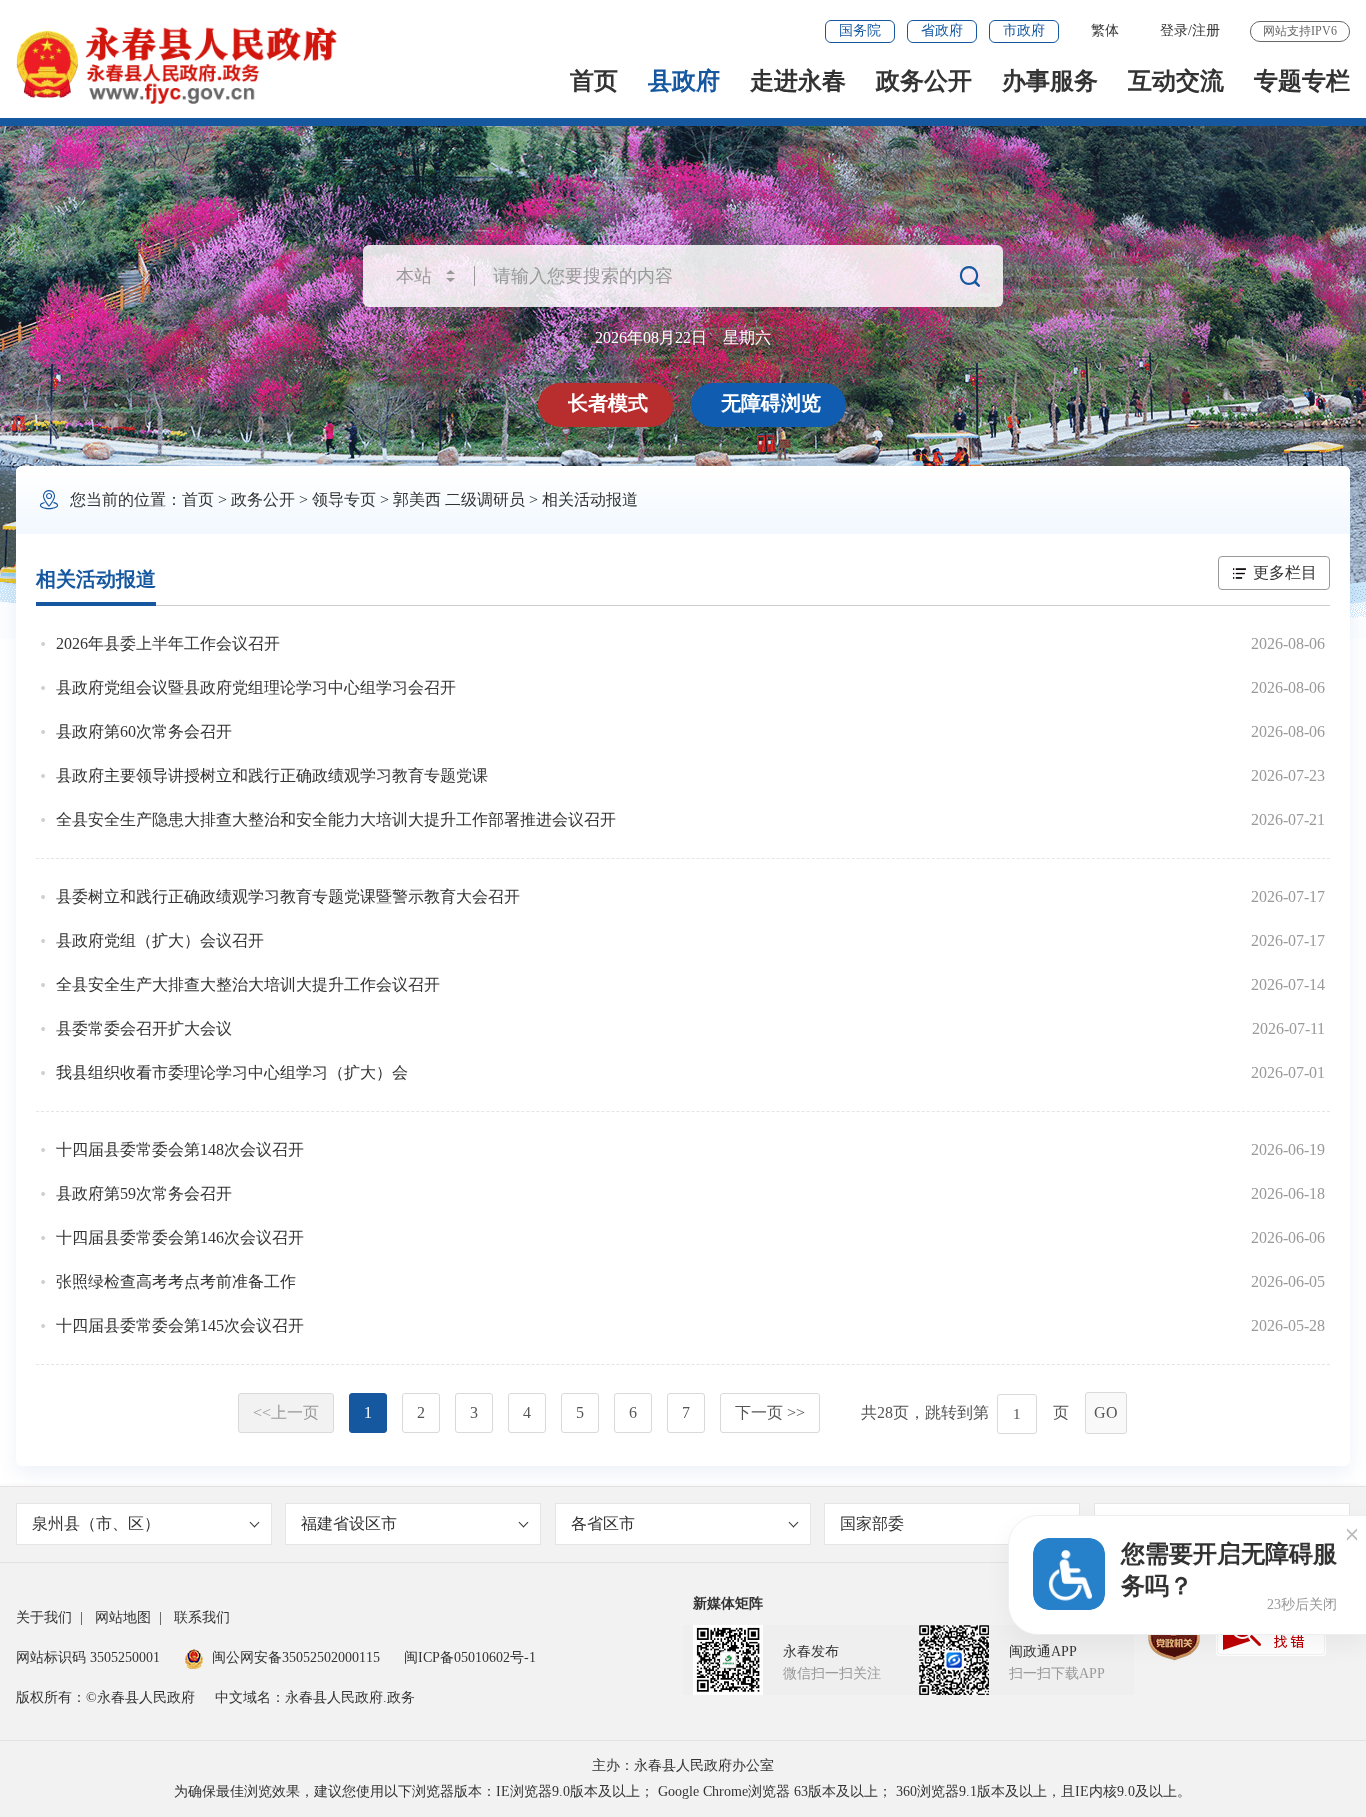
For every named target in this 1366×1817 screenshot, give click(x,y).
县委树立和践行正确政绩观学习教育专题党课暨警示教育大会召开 (288, 896)
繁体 (1105, 30)
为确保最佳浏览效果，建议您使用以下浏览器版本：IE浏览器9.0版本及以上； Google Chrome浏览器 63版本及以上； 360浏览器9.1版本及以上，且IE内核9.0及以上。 (682, 1791)
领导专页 (344, 499)
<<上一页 (286, 1412)
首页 (594, 81)
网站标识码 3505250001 (88, 1657)
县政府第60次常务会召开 (144, 731)
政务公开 (924, 81)
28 (885, 1412)
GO (1106, 1412)
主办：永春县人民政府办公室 (683, 1765)
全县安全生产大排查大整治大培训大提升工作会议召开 (248, 984)
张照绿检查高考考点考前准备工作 (176, 1281)
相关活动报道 (590, 499)
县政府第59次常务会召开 (144, 1193)
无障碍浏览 (771, 403)
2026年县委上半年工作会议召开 (168, 643)
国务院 (860, 30)
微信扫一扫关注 (832, 1673)
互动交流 (1176, 81)
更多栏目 (1285, 572)
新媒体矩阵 (728, 1603)
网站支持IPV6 (1300, 31)
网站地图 (123, 1617)
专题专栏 (1302, 81)
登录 (1174, 30)
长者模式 (608, 403)
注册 (1206, 30)
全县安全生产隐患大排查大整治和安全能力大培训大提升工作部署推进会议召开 (336, 819)
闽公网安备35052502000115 (296, 1657)
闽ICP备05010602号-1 (470, 1657)
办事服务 (1050, 81)
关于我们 (44, 1617)
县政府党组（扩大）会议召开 (160, 940)
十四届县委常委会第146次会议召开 (180, 1237)
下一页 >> (770, 1412)
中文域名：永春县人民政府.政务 (315, 1697)
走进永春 (798, 81)
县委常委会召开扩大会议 (144, 1028)
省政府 (942, 30)
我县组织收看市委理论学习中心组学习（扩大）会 (232, 1072)
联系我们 (202, 1617)
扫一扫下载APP (1057, 1673)
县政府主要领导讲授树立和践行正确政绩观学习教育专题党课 (272, 775)
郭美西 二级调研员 (459, 499)
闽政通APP (1043, 1651)
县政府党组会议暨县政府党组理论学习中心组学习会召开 (256, 687)
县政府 (684, 81)
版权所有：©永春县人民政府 (105, 1697)
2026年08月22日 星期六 (683, 337)
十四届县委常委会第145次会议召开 (180, 1325)
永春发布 (811, 1651)
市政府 (1024, 30)
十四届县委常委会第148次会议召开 (180, 1149)
